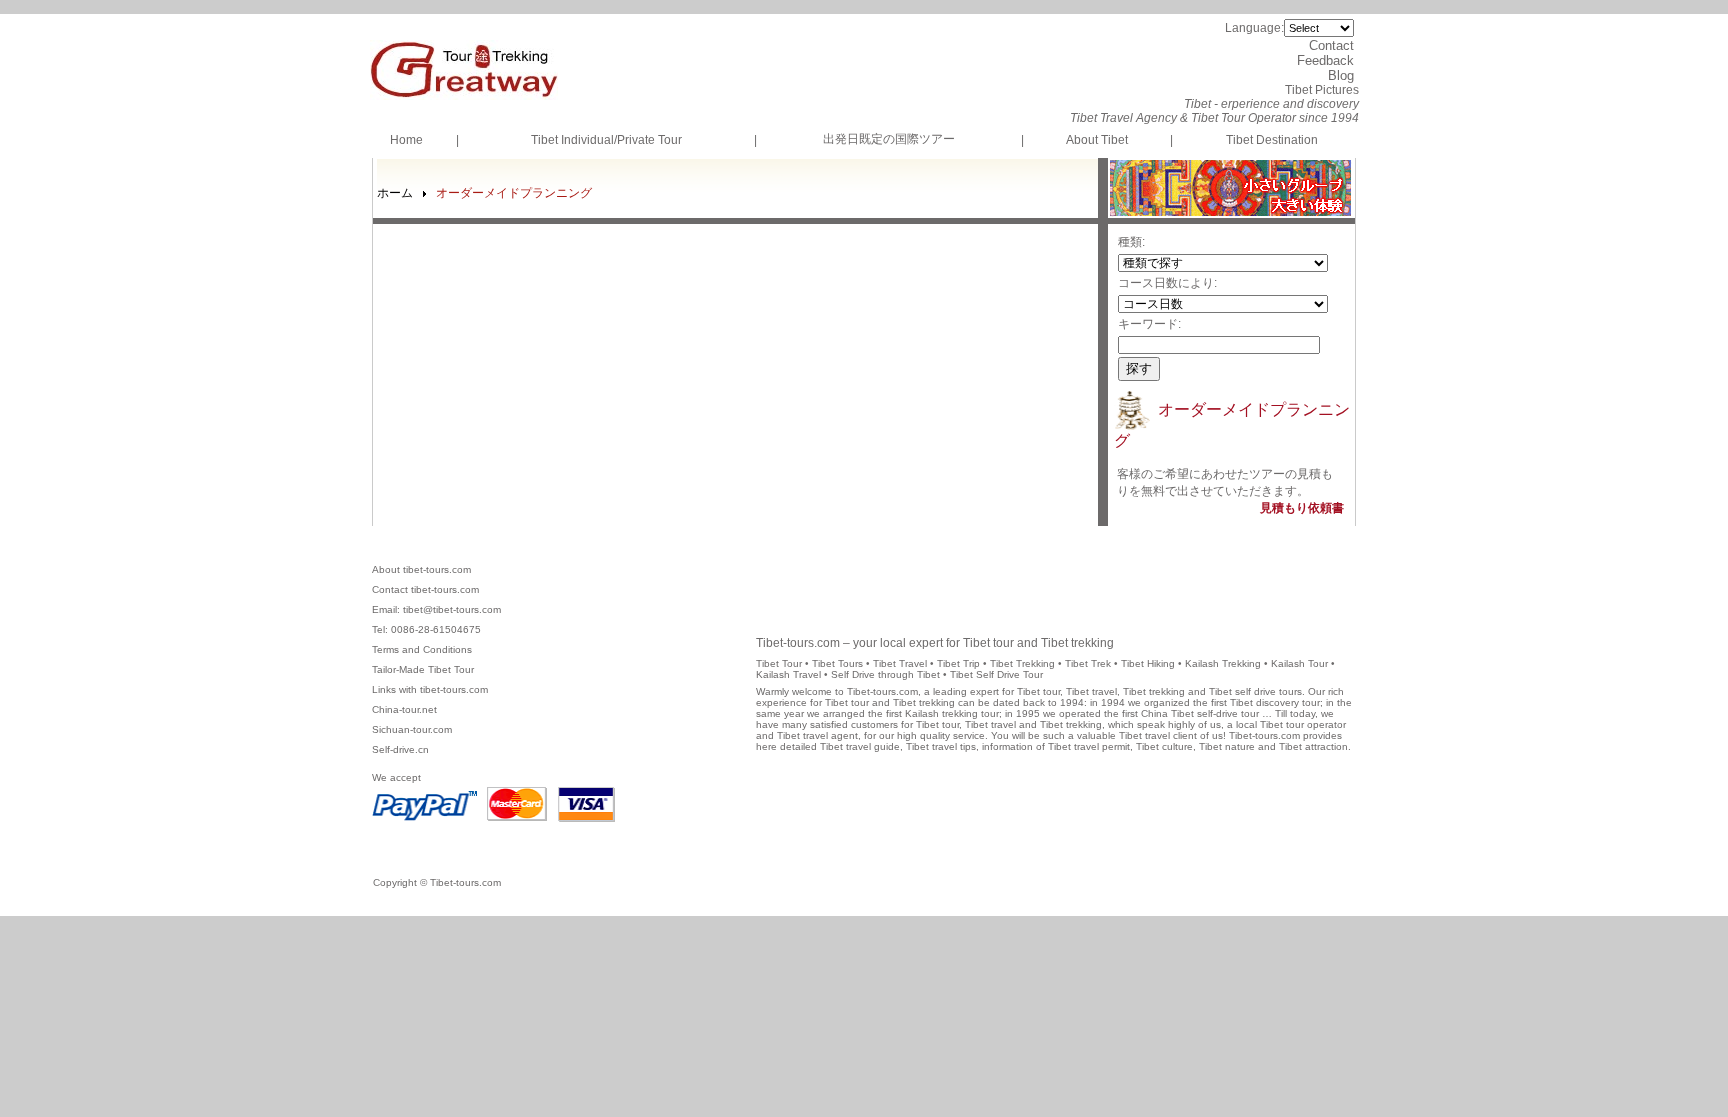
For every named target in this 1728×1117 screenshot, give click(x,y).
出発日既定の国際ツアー (889, 139)
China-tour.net (404, 709)
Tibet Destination (1272, 140)
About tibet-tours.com (421, 569)
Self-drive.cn (400, 749)
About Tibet (1097, 140)
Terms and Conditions (422, 649)
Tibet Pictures (1322, 90)
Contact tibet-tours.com (425, 589)
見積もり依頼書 (1302, 508)
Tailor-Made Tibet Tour (423, 669)
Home (406, 140)
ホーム (395, 193)
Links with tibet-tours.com (430, 689)
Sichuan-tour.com (412, 729)
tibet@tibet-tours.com (452, 609)
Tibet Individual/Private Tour (606, 140)
